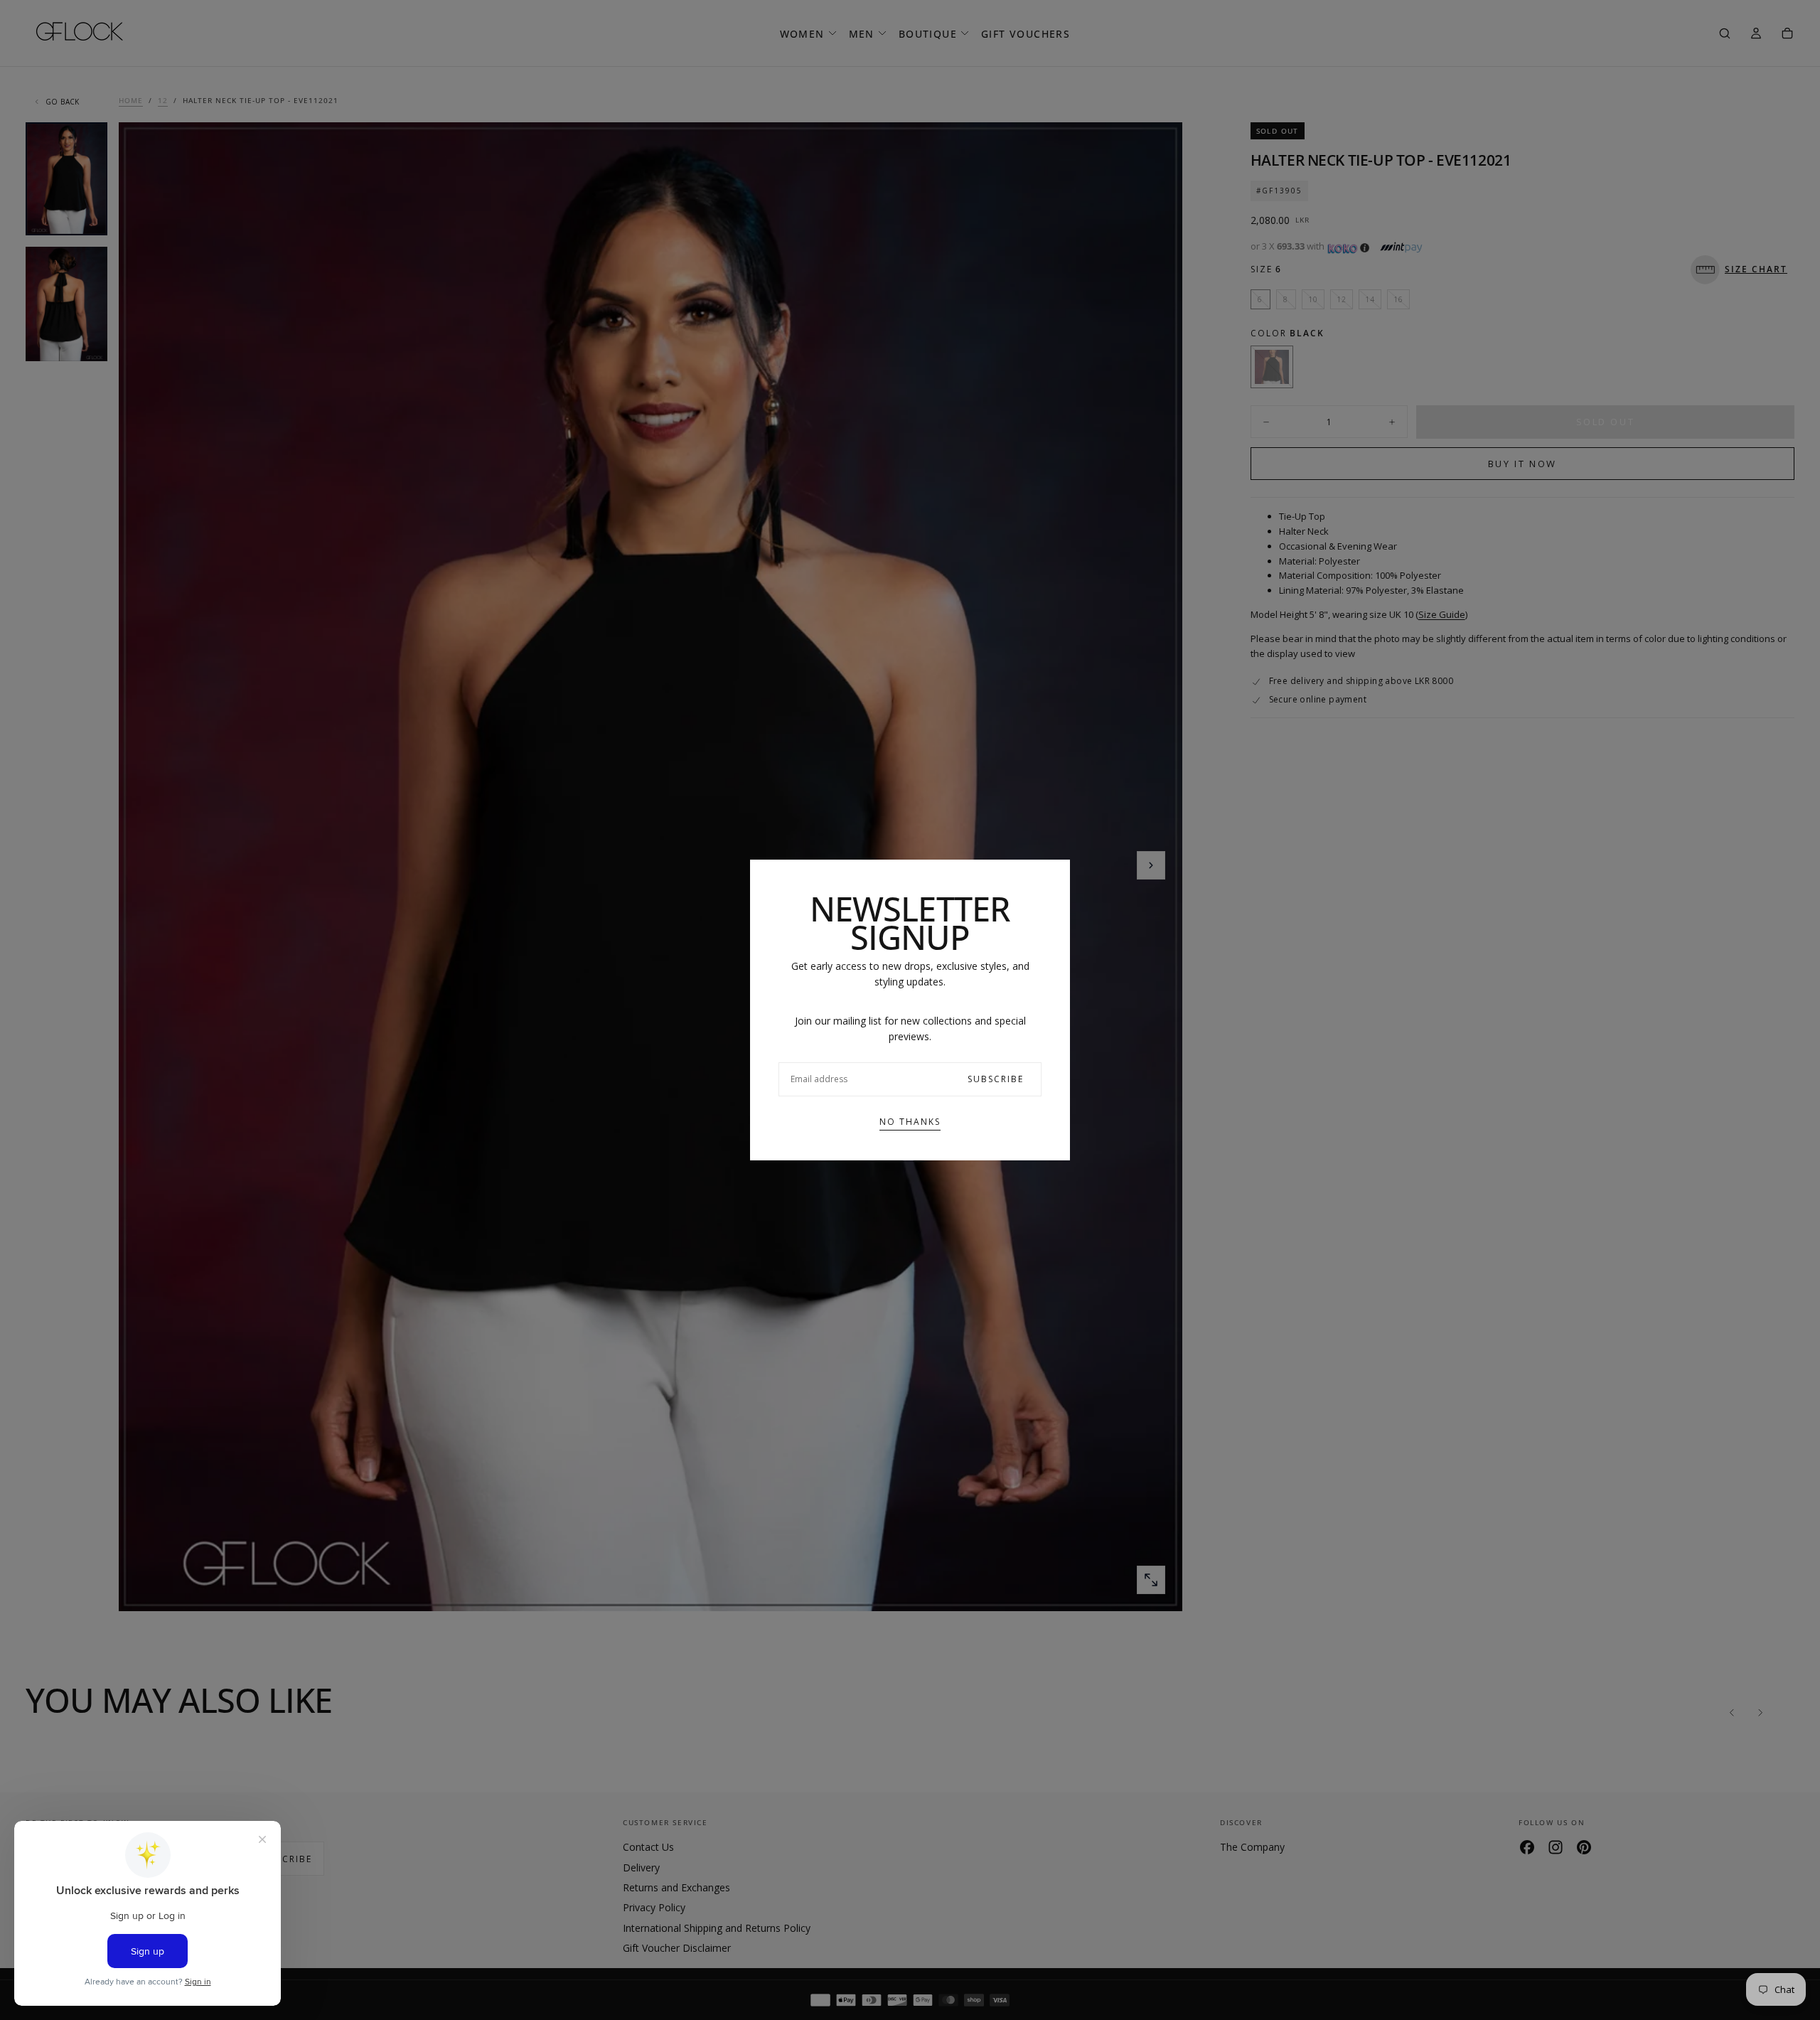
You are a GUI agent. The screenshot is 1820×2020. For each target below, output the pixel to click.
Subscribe (996, 1079)
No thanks (910, 1122)
